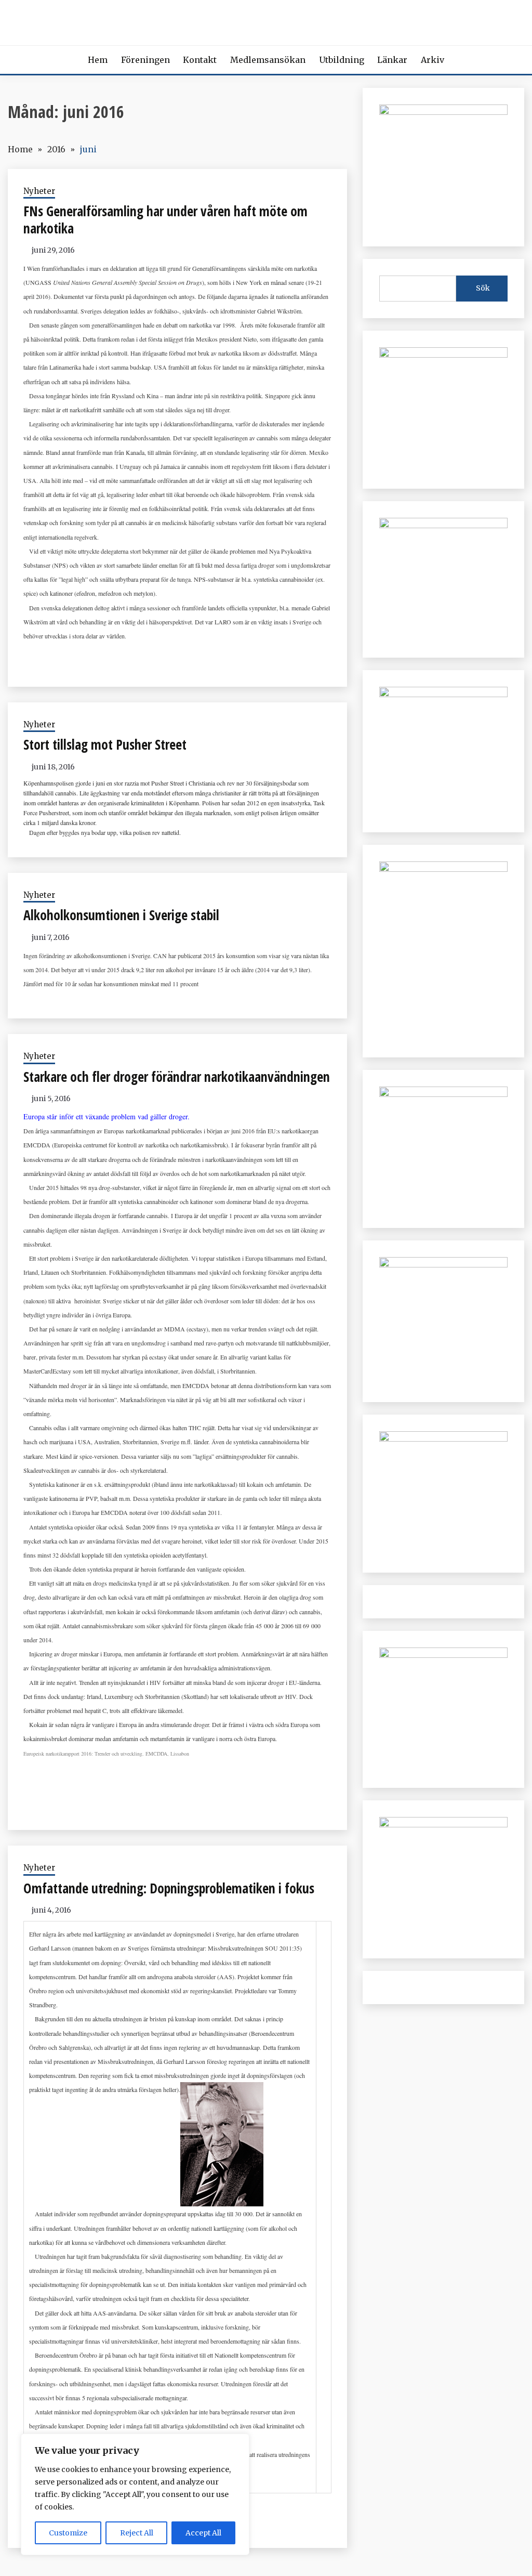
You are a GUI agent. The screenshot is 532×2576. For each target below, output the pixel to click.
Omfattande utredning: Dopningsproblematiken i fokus (169, 1888)
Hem (98, 60)
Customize (68, 2533)
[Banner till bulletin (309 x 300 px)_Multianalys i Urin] (443, 1439)
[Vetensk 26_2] (443, 112)
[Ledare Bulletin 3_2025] (443, 694)
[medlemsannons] (443, 1824)
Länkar (392, 60)
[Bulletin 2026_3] (443, 869)
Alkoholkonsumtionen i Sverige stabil (121, 915)
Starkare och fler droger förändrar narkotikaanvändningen (177, 1077)
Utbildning (342, 60)
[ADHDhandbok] (443, 1655)
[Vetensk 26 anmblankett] (443, 355)
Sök (483, 288)
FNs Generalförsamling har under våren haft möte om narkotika (165, 220)
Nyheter (39, 191)
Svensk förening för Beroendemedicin (266, 20)
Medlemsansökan (268, 60)
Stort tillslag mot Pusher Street (105, 744)
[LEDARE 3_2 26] (443, 1094)
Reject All (137, 2533)
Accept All (203, 2533)
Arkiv (433, 60)
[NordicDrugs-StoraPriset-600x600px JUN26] (443, 1264)
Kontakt (200, 60)
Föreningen (145, 60)
